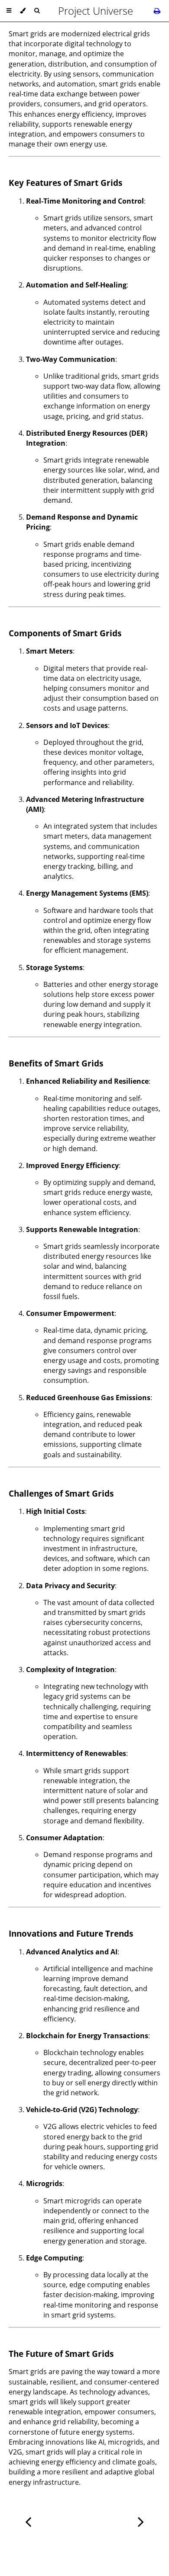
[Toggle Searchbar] (37, 11)
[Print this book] (157, 11)
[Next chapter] (141, 2521)
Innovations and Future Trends (71, 1933)
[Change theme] (23, 11)
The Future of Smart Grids (61, 2354)
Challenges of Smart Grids (61, 1493)
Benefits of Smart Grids (56, 1063)
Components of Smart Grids (65, 633)
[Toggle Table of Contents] (9, 11)
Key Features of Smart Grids (65, 183)
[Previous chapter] (28, 2521)
